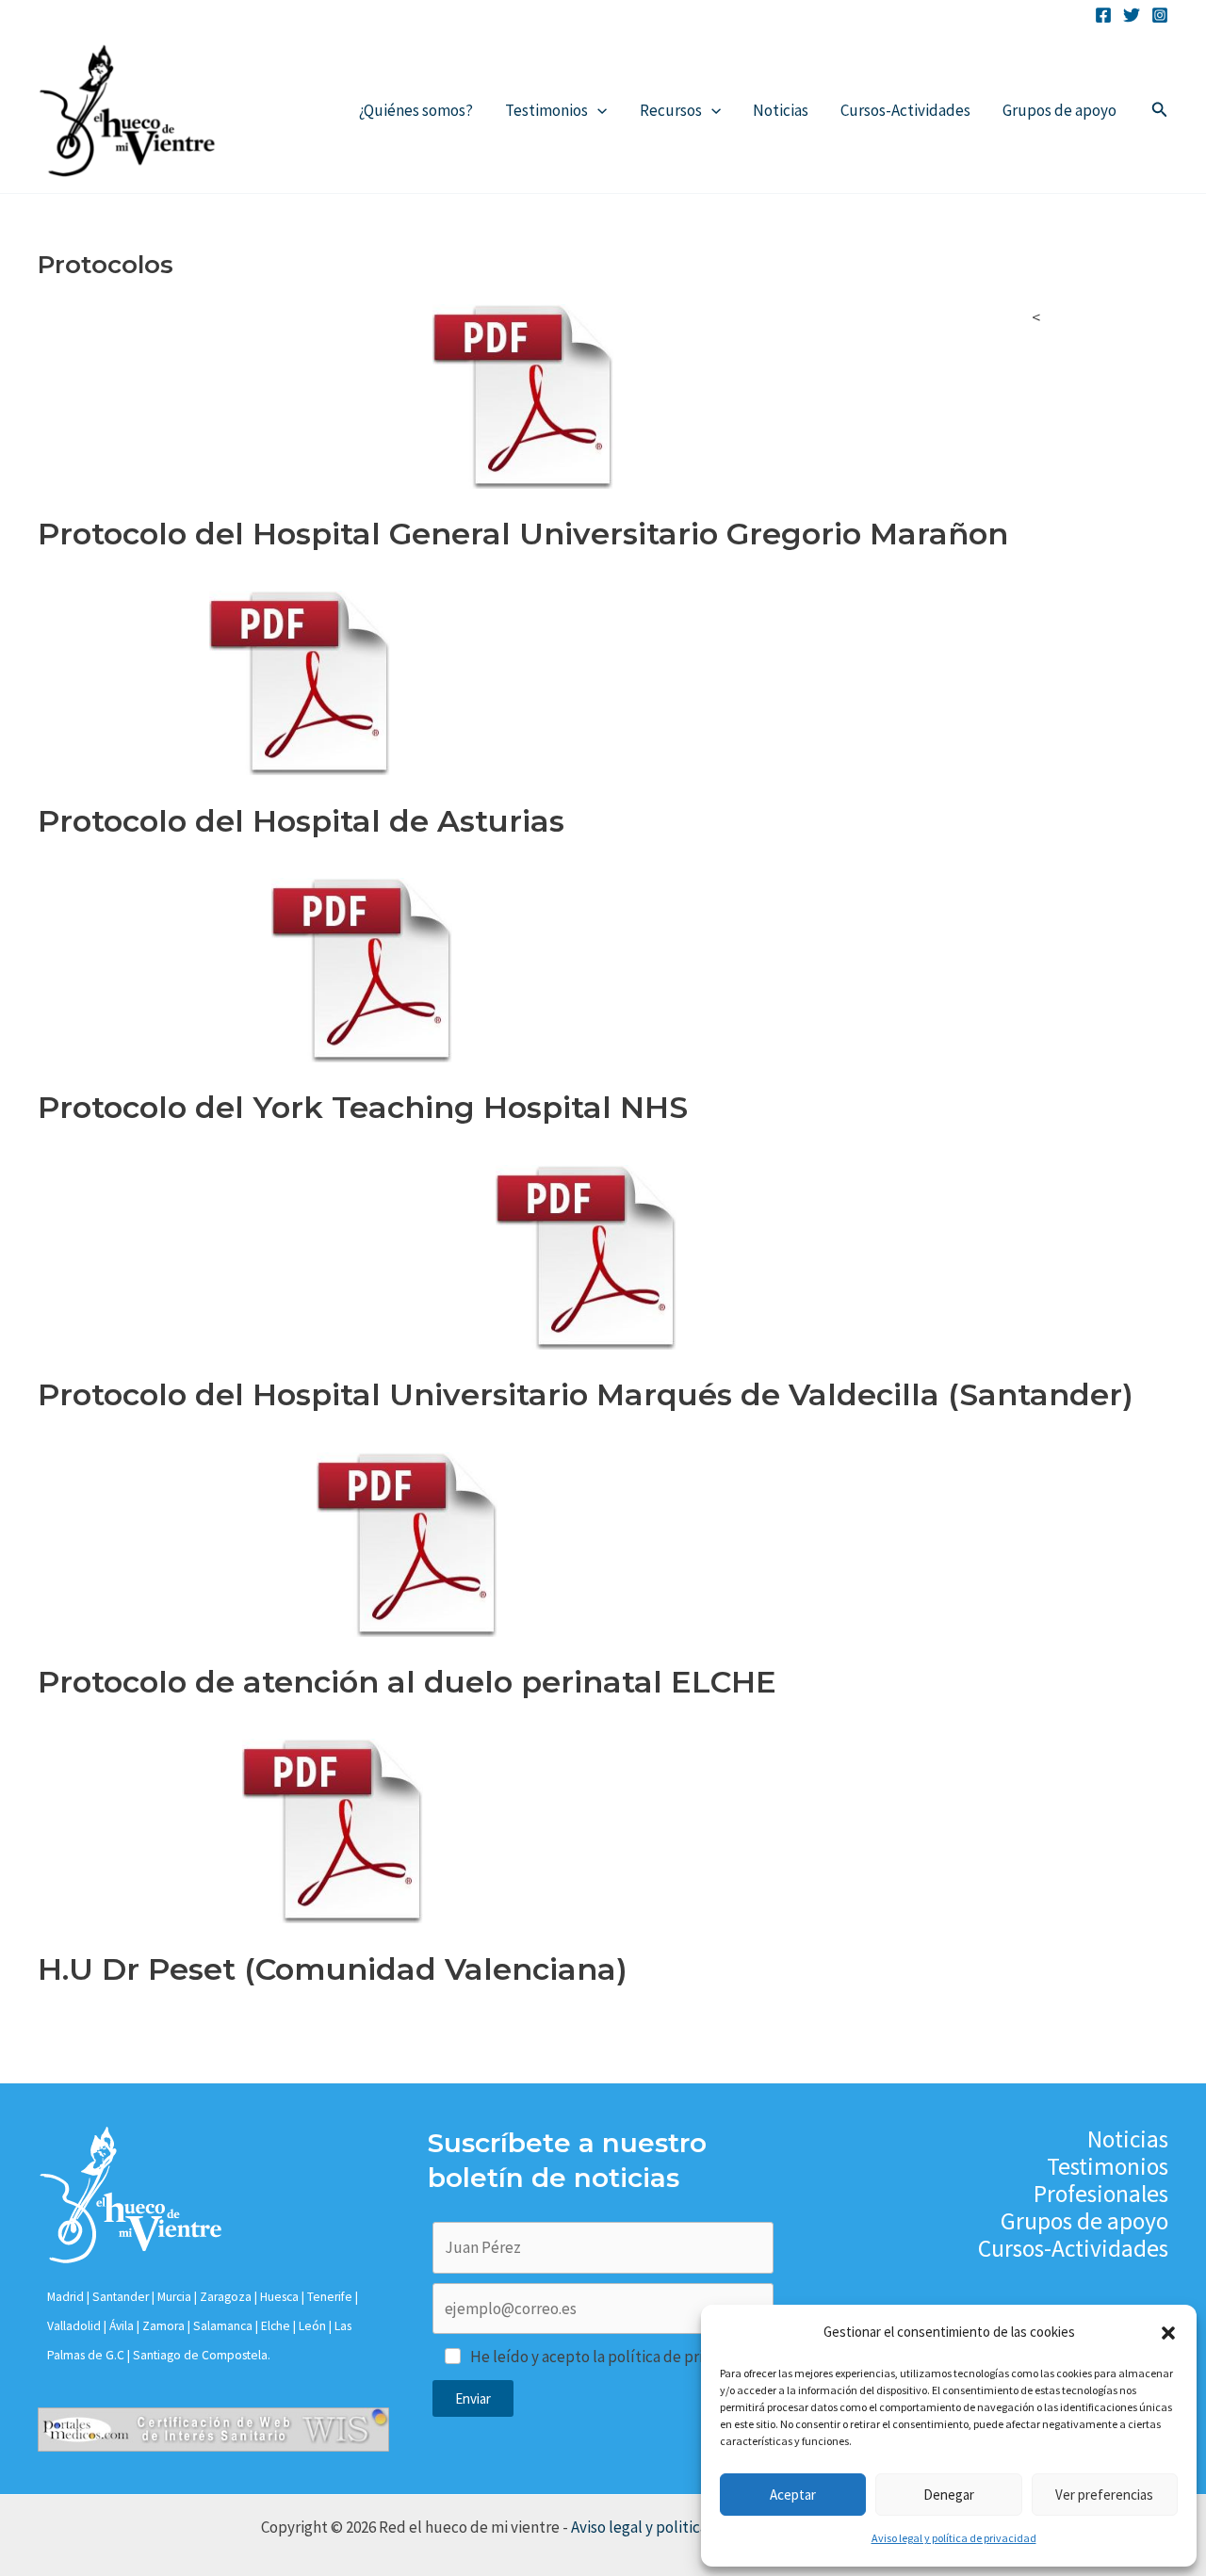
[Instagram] (1160, 15)
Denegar (949, 2495)
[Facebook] (1103, 15)
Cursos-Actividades (905, 110)
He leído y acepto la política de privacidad (613, 2357)
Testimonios (546, 110)
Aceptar (793, 2495)
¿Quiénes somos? (416, 110)
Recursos (671, 110)
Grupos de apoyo (1059, 110)
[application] (597, 110)
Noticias (781, 110)
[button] (1168, 2333)
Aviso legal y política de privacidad (954, 2538)
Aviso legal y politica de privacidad (688, 2527)
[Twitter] (1132, 15)
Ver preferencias (1104, 2495)
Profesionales (1101, 2194)
